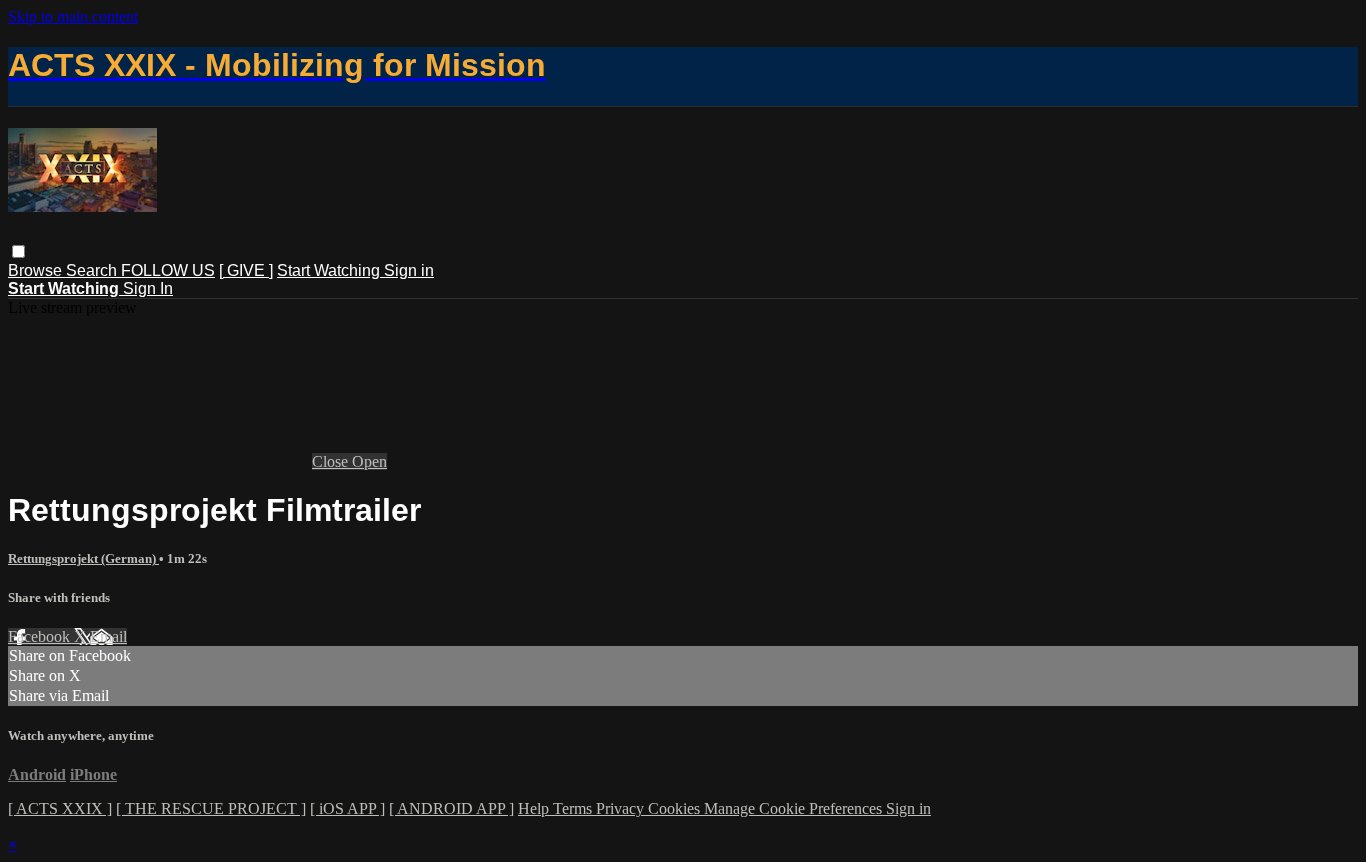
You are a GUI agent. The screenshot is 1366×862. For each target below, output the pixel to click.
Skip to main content (73, 16)
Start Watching (330, 270)
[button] (18, 251)
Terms (574, 808)
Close (332, 461)
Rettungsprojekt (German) (83, 558)
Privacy (622, 808)
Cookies (676, 808)
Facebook (41, 636)
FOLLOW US (168, 270)
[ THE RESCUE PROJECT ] (211, 808)
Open (369, 461)
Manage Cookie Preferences (795, 808)
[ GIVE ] (246, 270)
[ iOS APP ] (347, 808)
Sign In (148, 288)
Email (108, 636)
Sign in (409, 270)
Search (93, 270)
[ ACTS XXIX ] (60, 808)
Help (535, 808)
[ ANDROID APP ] (451, 808)
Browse (37, 270)
